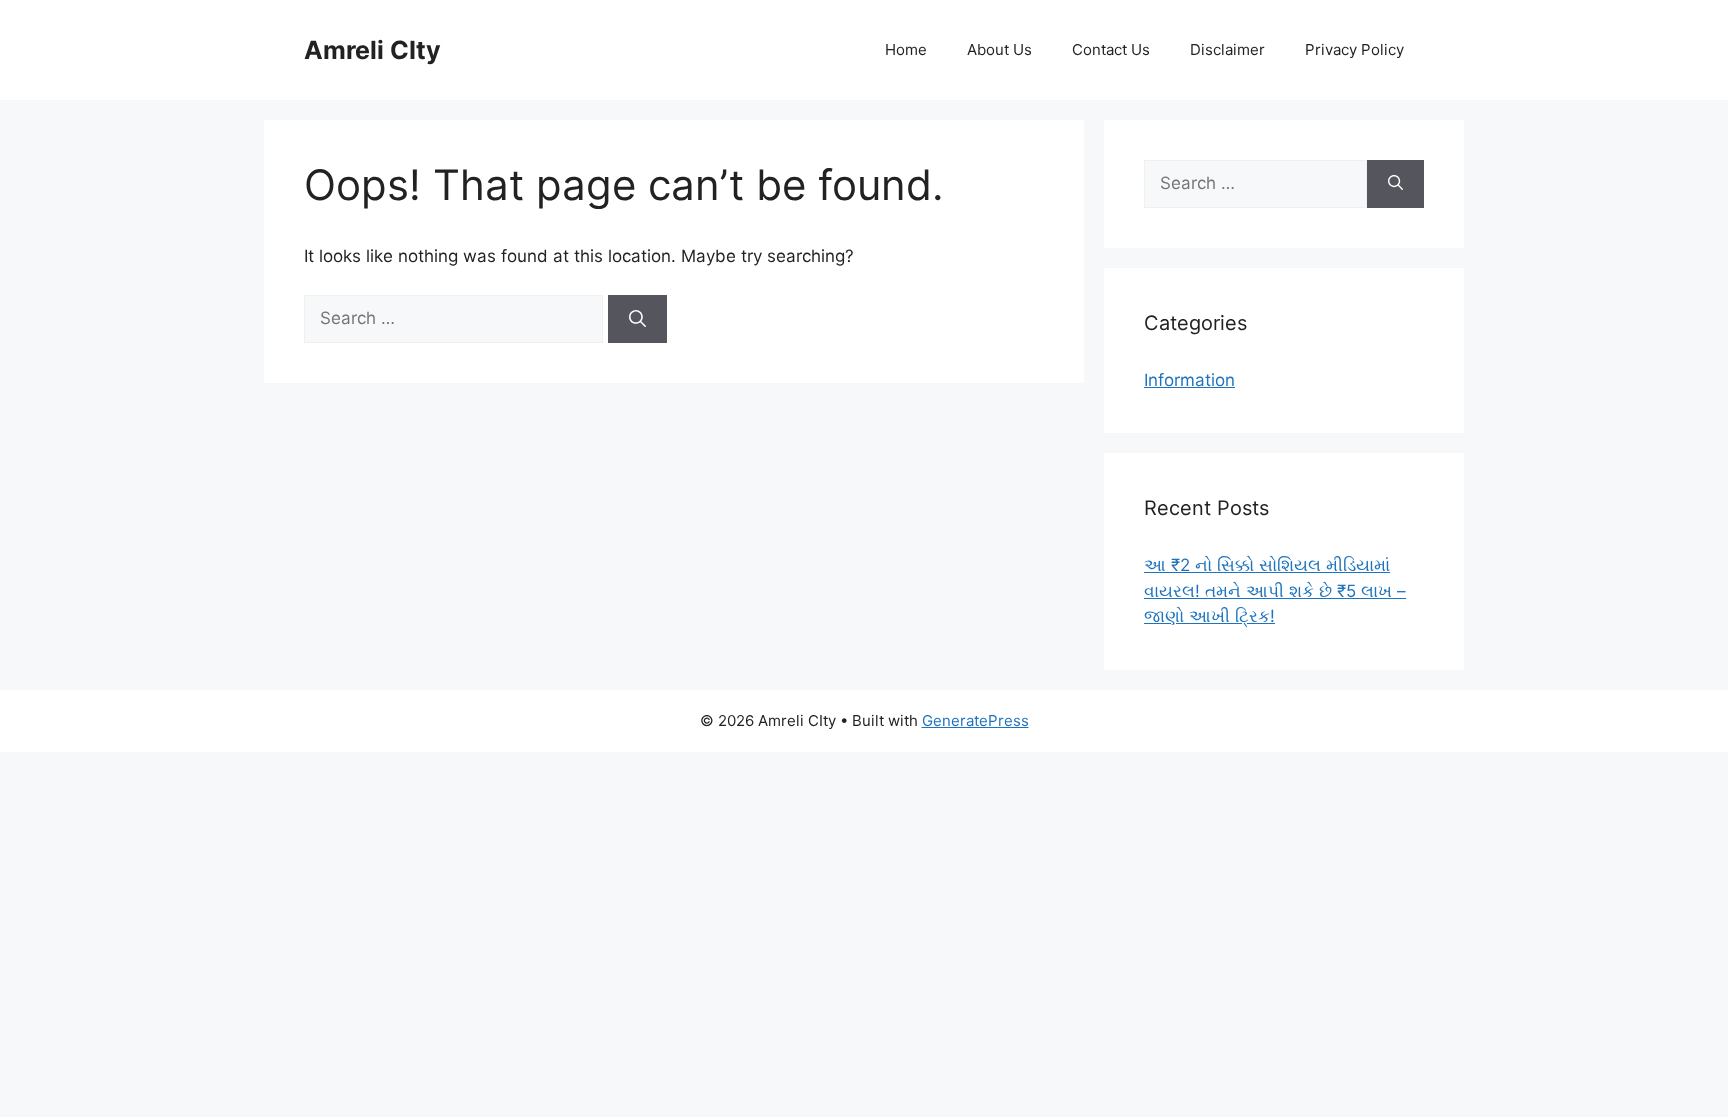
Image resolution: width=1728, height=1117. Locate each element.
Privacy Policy (1354, 49)
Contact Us (1111, 49)
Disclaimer (1227, 49)
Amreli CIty (372, 50)
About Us (999, 49)
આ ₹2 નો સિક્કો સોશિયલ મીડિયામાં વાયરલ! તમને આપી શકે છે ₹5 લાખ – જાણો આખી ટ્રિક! (1275, 590)
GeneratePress (975, 720)
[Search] (637, 319)
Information (1189, 380)
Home (906, 49)
